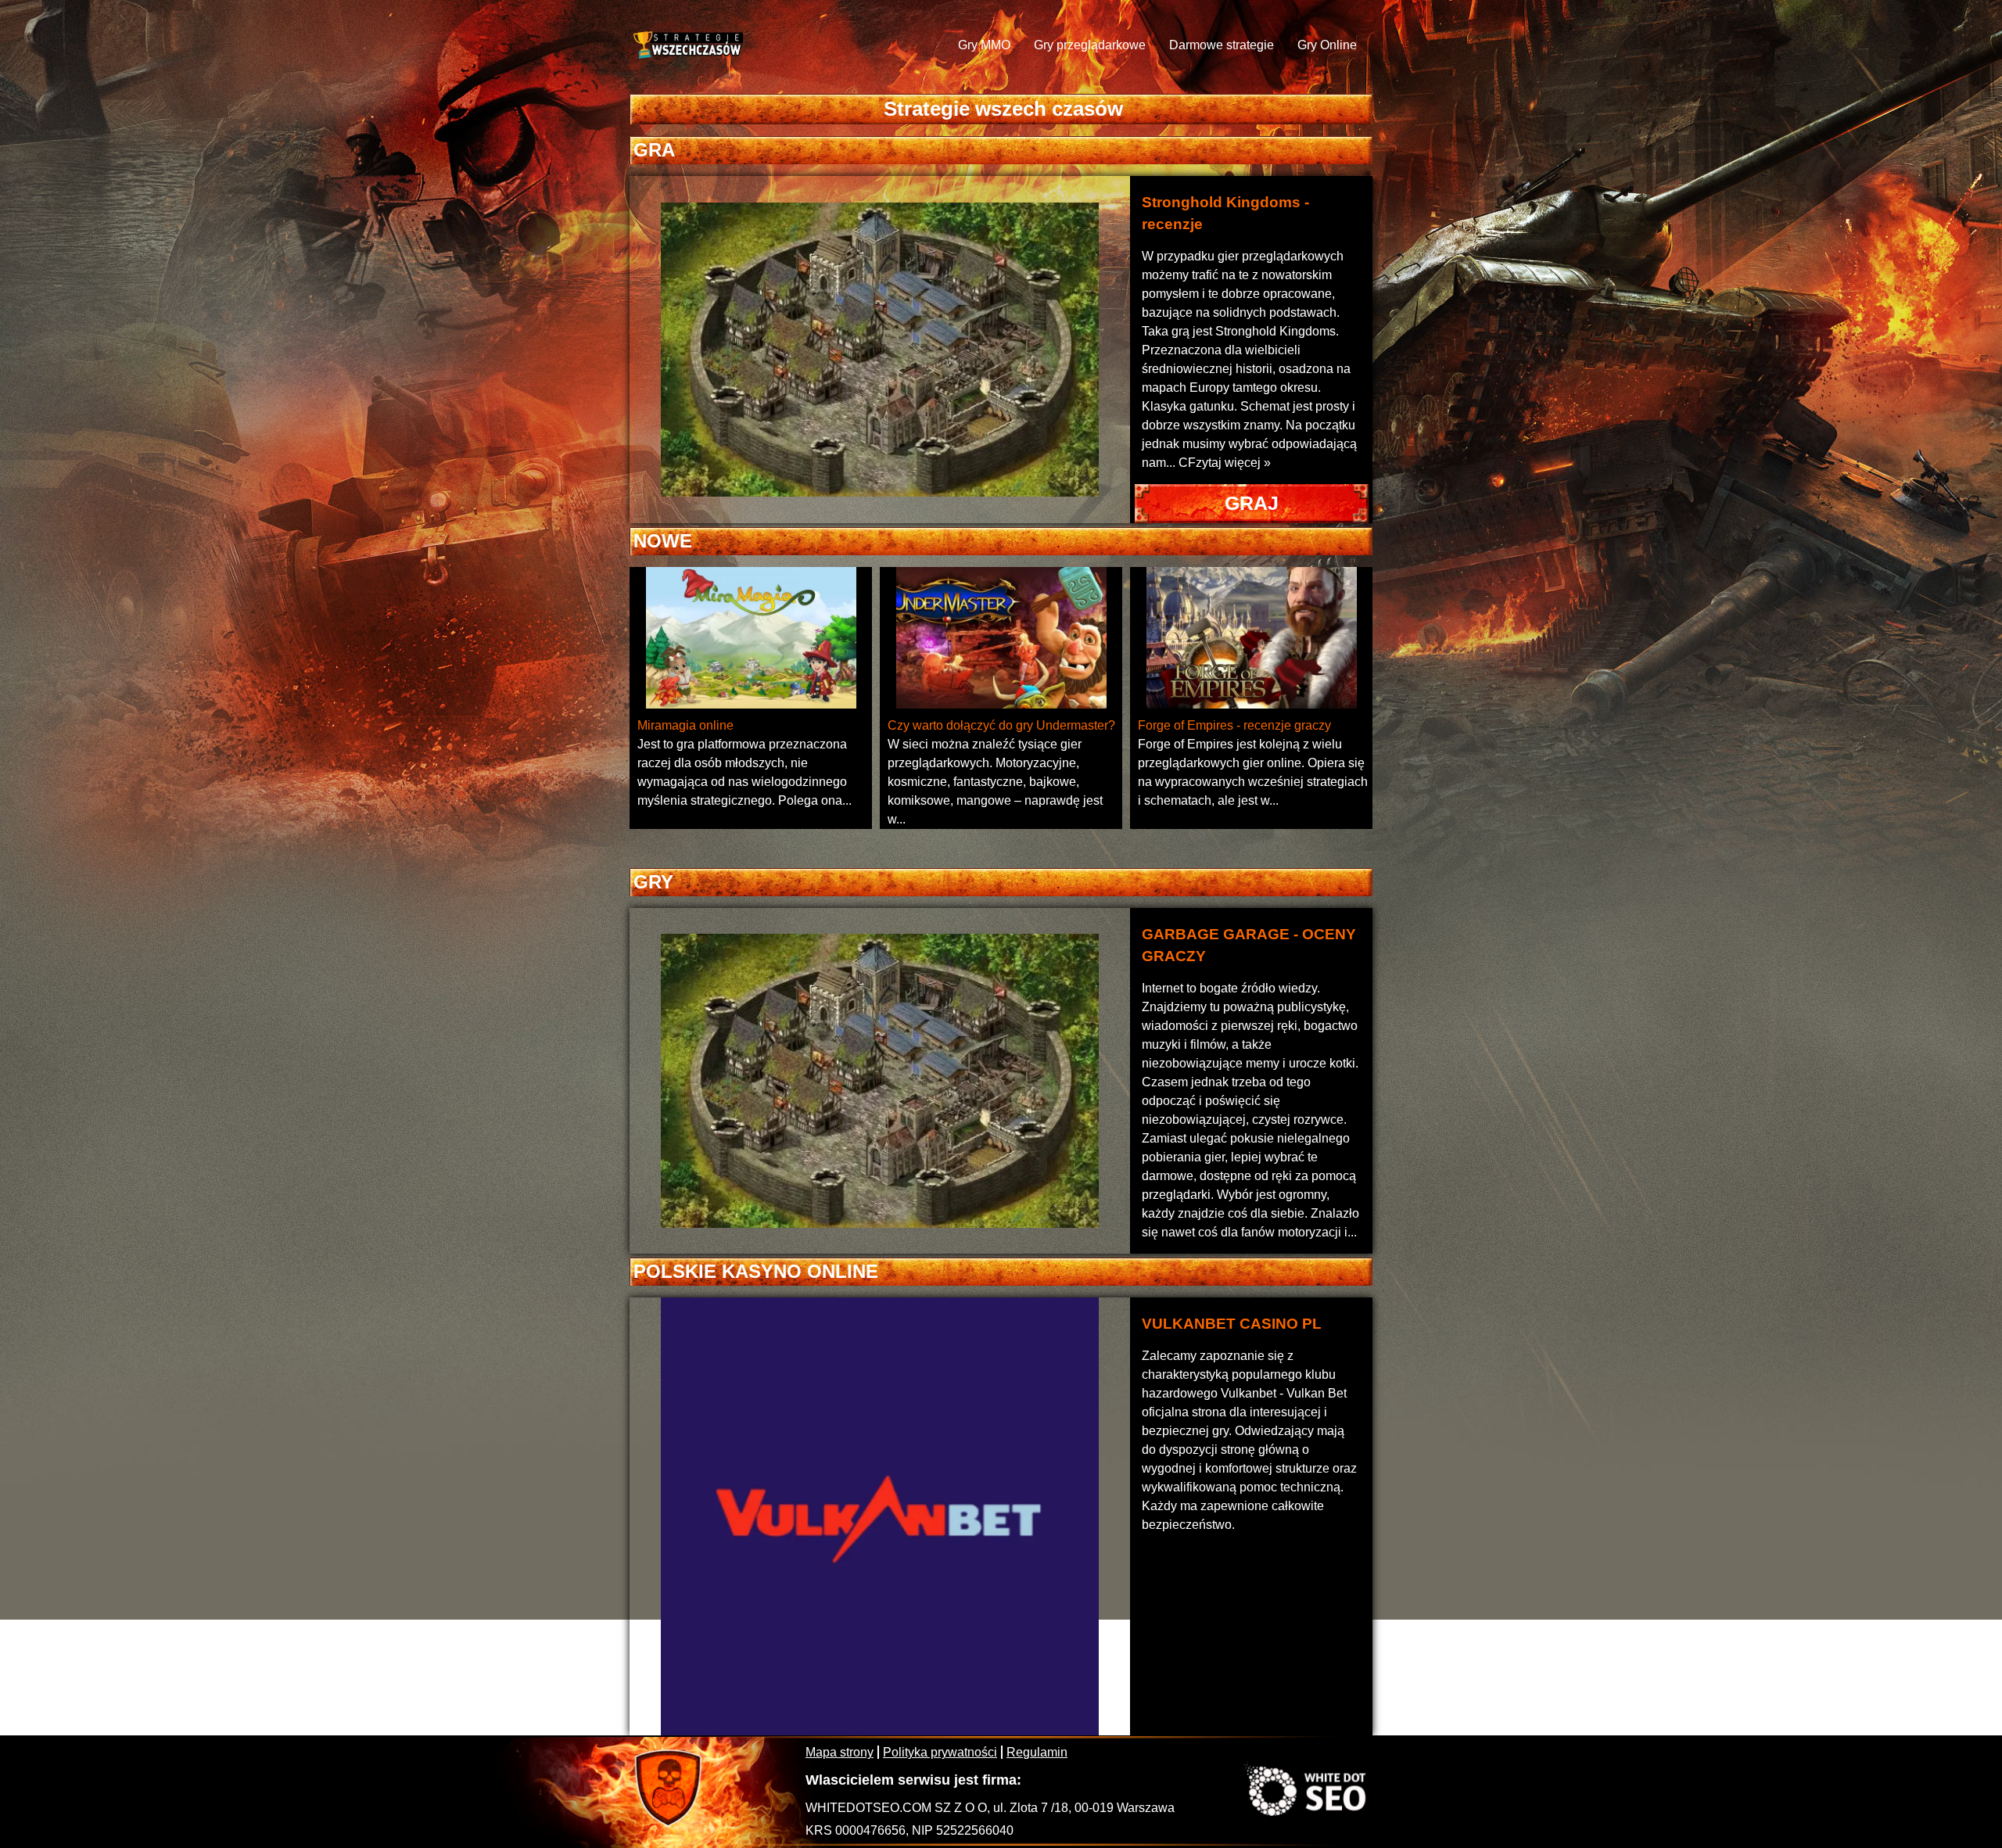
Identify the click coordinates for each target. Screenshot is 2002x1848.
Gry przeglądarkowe (1090, 45)
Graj (1252, 503)
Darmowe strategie (1222, 45)
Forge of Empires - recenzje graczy (1234, 725)
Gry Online (1327, 45)
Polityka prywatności (940, 1752)
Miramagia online (685, 725)
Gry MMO (984, 45)
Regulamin (1037, 1752)
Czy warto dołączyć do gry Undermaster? (1001, 725)
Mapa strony (840, 1752)
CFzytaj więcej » (1225, 463)
